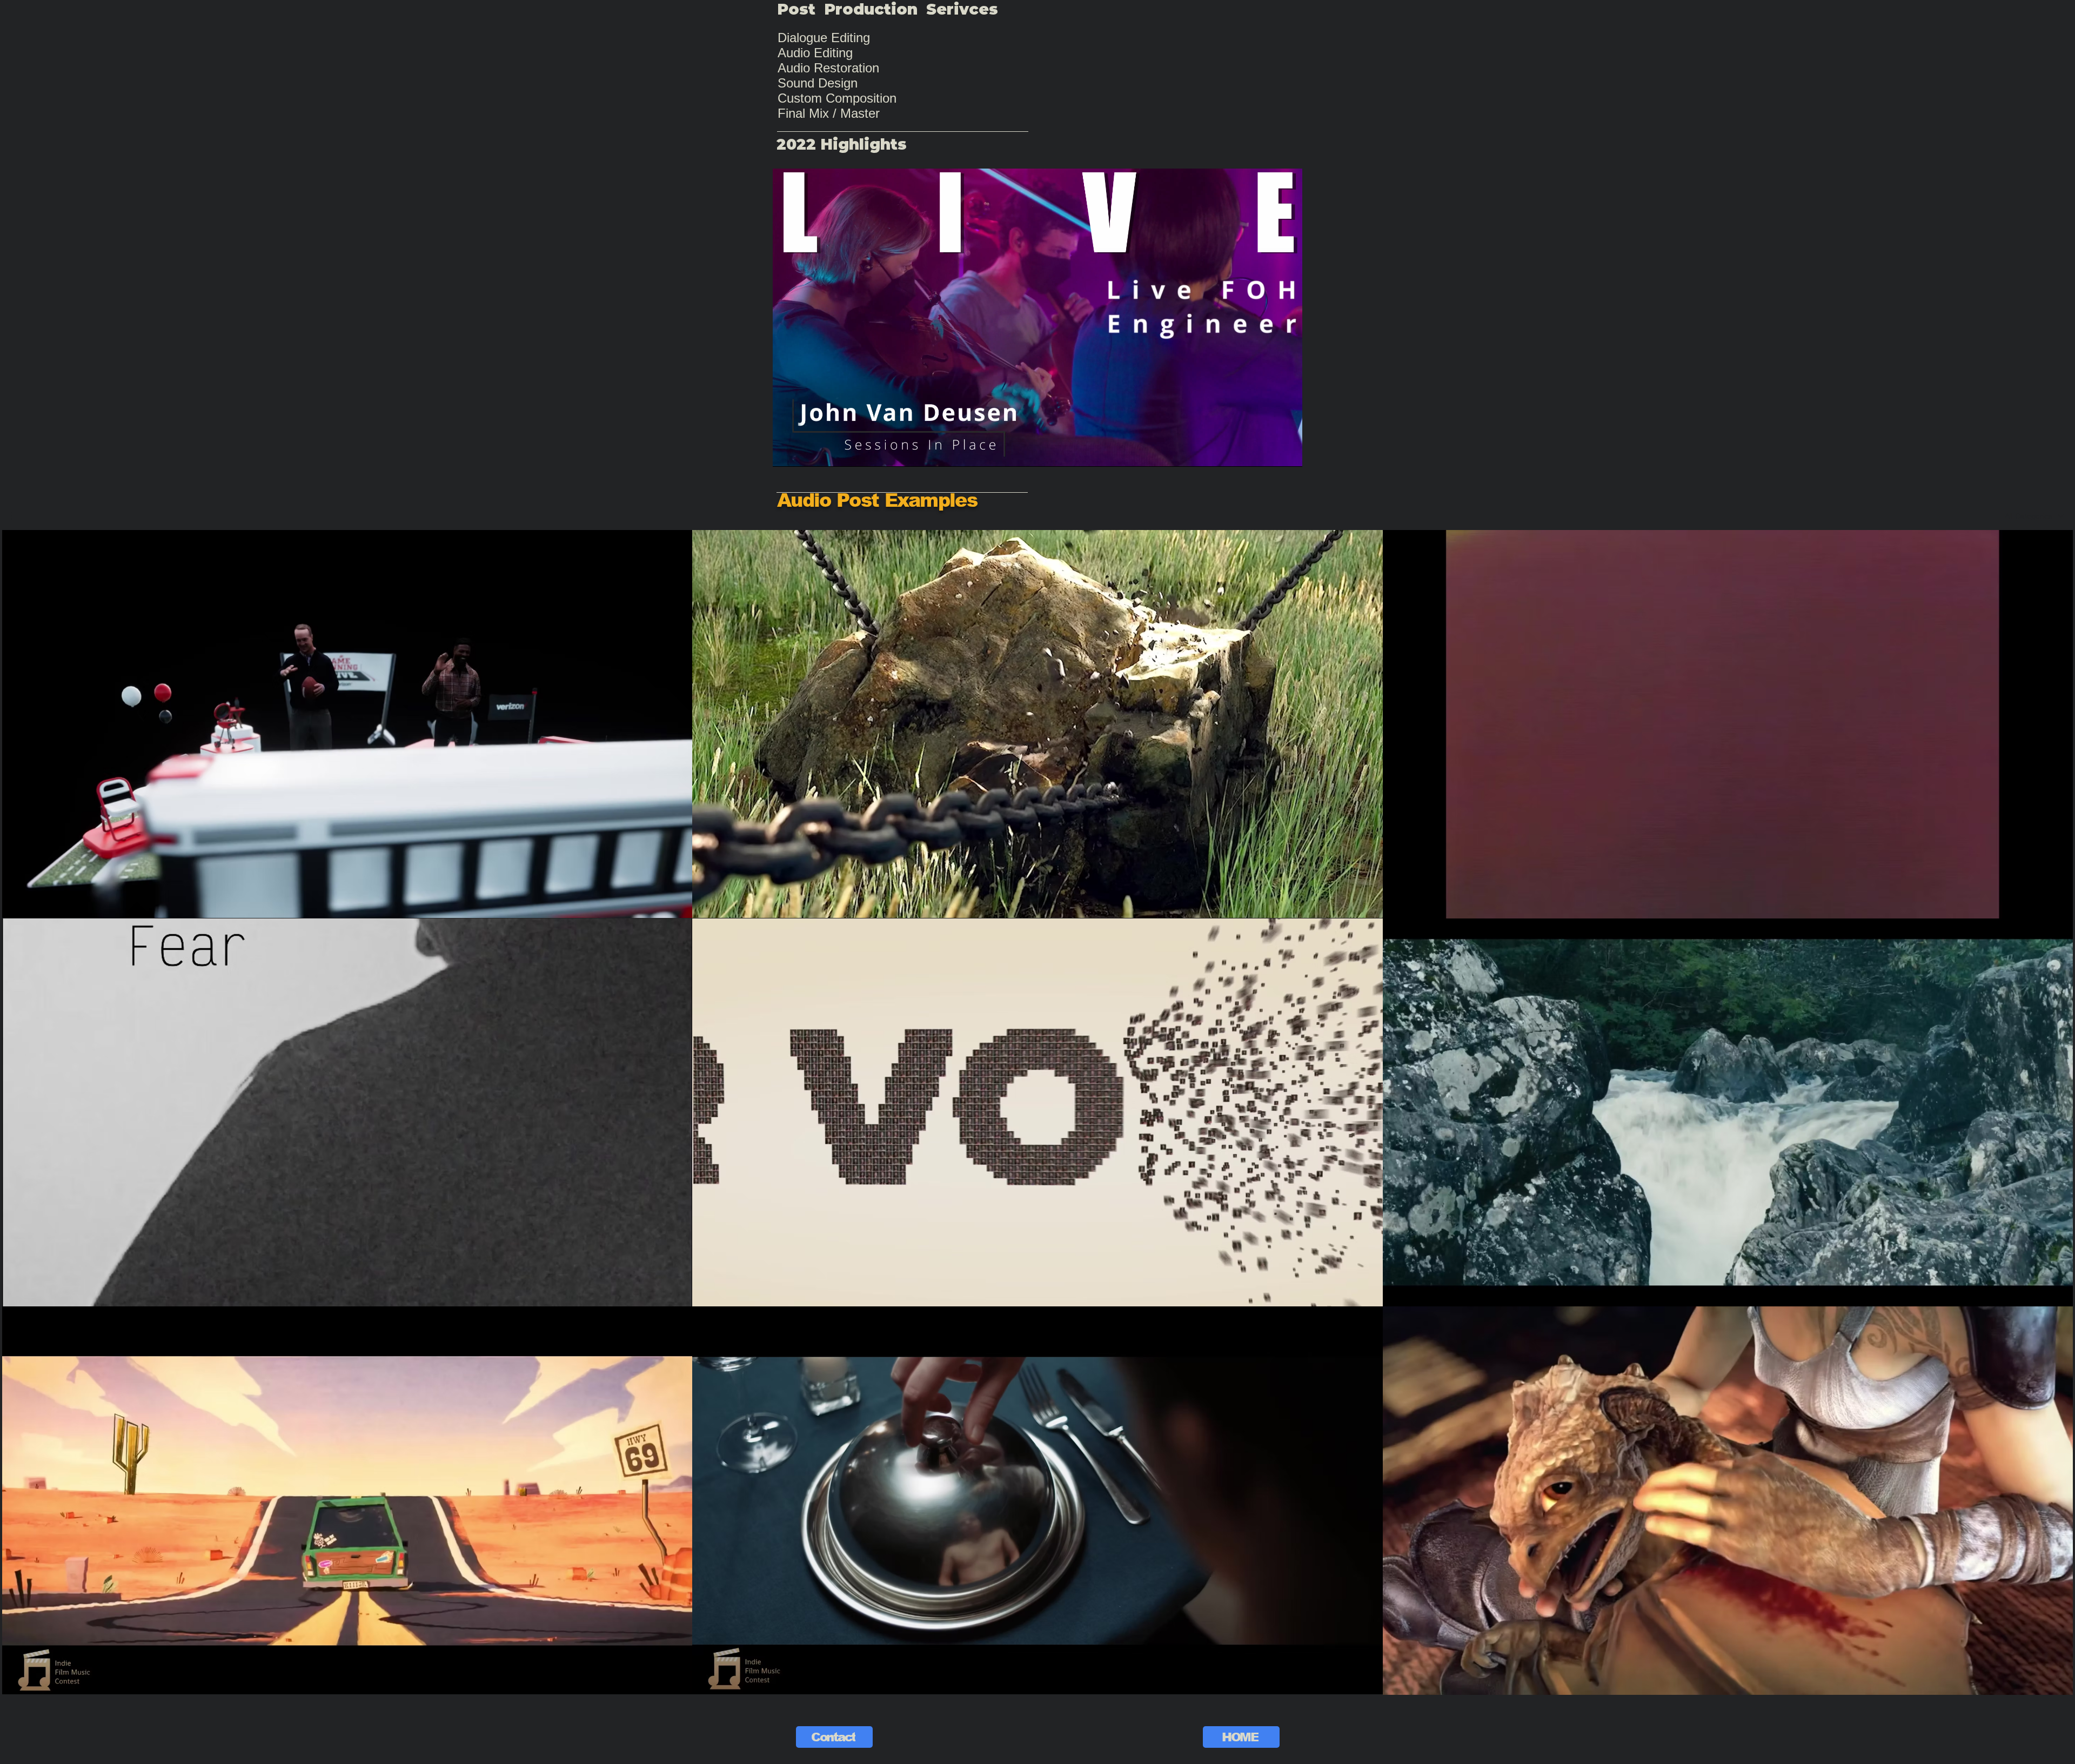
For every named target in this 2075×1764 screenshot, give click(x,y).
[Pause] (787, 452)
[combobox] (2034, 516)
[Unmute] (805, 452)
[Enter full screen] (1288, 452)
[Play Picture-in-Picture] (1269, 452)
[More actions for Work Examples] (17, 516)
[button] (17, 516)
